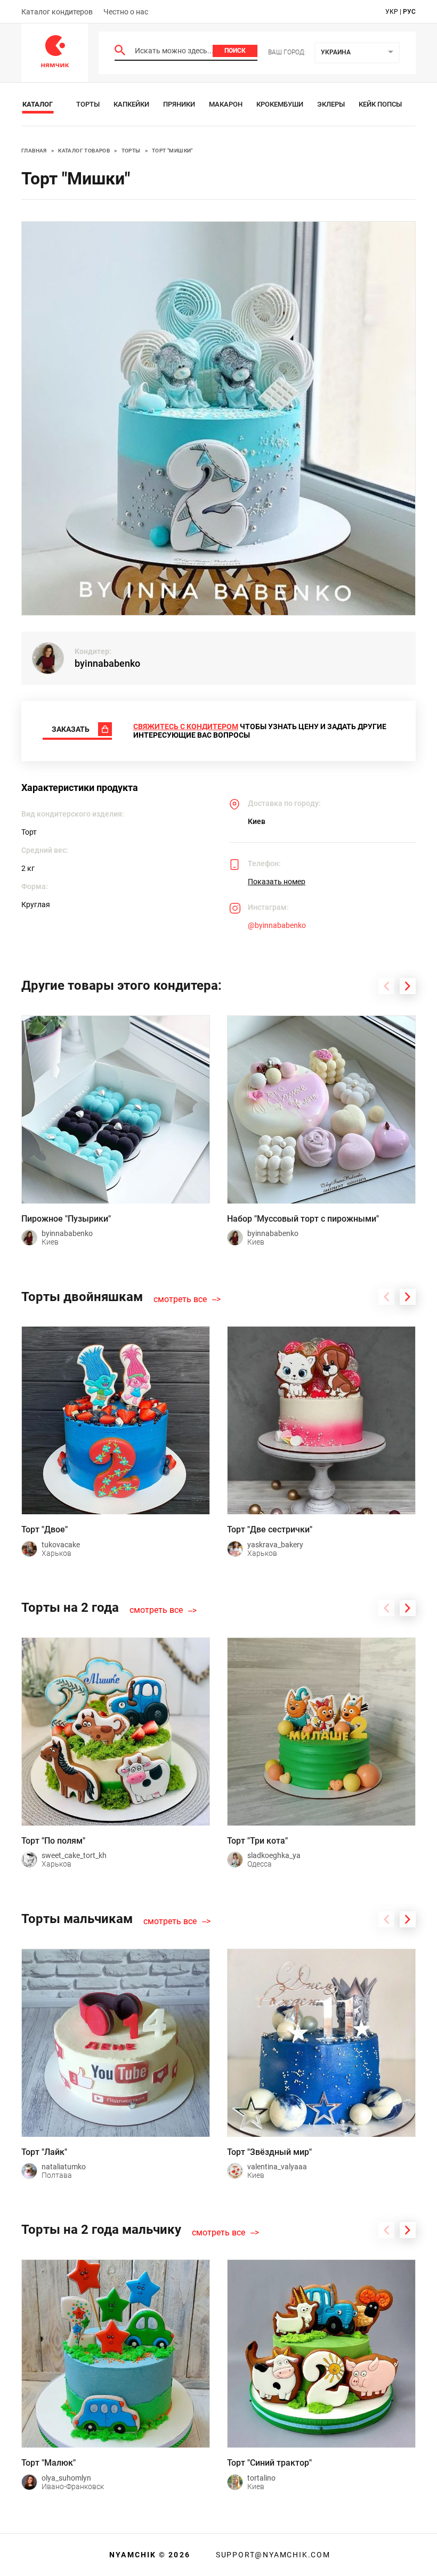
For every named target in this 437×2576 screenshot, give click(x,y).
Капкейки (131, 104)
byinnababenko (107, 663)
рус (409, 12)
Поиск (235, 51)
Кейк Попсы (380, 104)
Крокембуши (280, 104)
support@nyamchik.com (272, 2555)
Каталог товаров (84, 151)
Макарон (226, 104)
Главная (34, 151)
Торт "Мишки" (172, 151)
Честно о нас (126, 12)
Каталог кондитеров (57, 12)
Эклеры (331, 104)
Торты (88, 104)
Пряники (179, 104)
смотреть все (180, 1299)
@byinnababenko (277, 925)
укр (392, 12)
